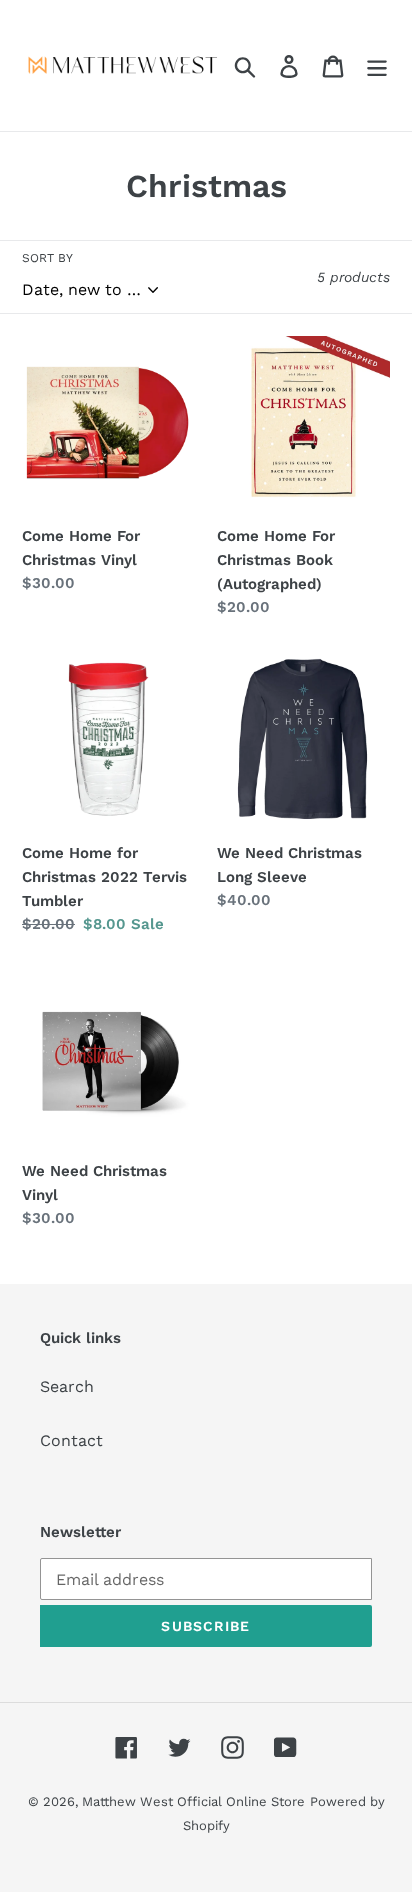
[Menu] (377, 65)
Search (67, 1386)
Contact (71, 1440)
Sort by (47, 258)
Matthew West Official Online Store (193, 1801)
